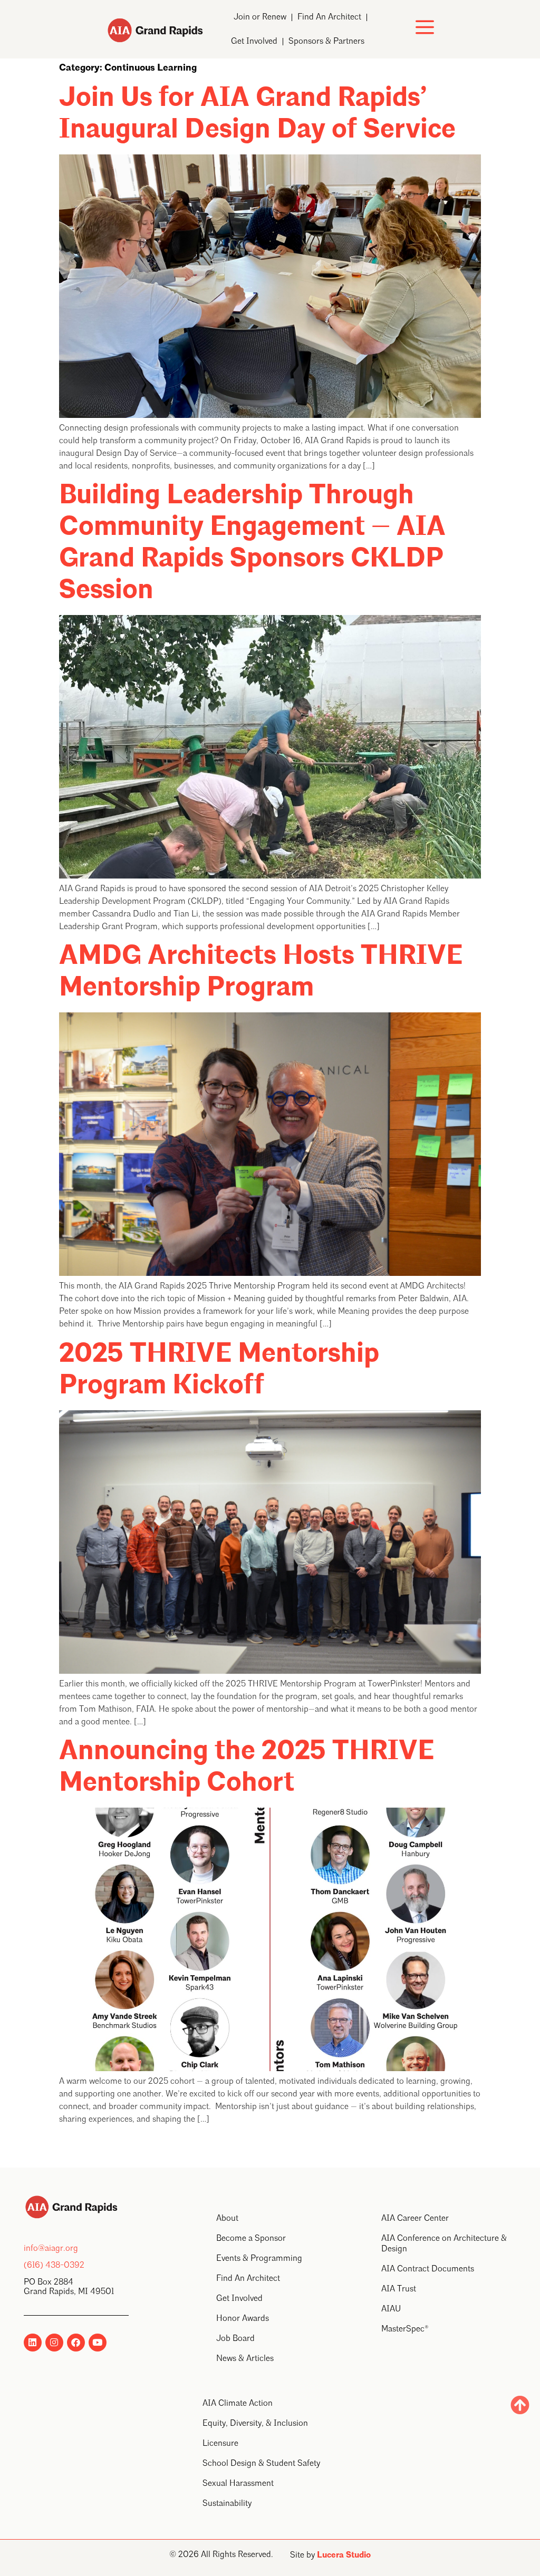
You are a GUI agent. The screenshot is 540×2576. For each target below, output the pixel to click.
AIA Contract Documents (428, 2269)
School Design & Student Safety (261, 2464)
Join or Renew (260, 17)
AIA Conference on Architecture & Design (444, 2244)
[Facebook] (76, 2343)
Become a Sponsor (251, 2239)
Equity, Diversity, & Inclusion (255, 2424)
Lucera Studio (344, 2555)
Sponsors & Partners (326, 42)
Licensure (220, 2444)
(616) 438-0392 (54, 2266)
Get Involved (254, 42)
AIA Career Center (415, 2219)
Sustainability (227, 2504)
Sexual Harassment (238, 2484)
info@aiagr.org (51, 2249)
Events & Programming (259, 2259)
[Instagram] (54, 2343)
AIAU (391, 2309)
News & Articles (245, 2359)
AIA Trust (399, 2289)
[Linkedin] (33, 2343)
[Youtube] (98, 2343)
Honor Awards (243, 2319)
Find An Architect (329, 17)
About (227, 2219)
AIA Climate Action (238, 2404)
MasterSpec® (405, 2329)
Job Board (235, 2339)
